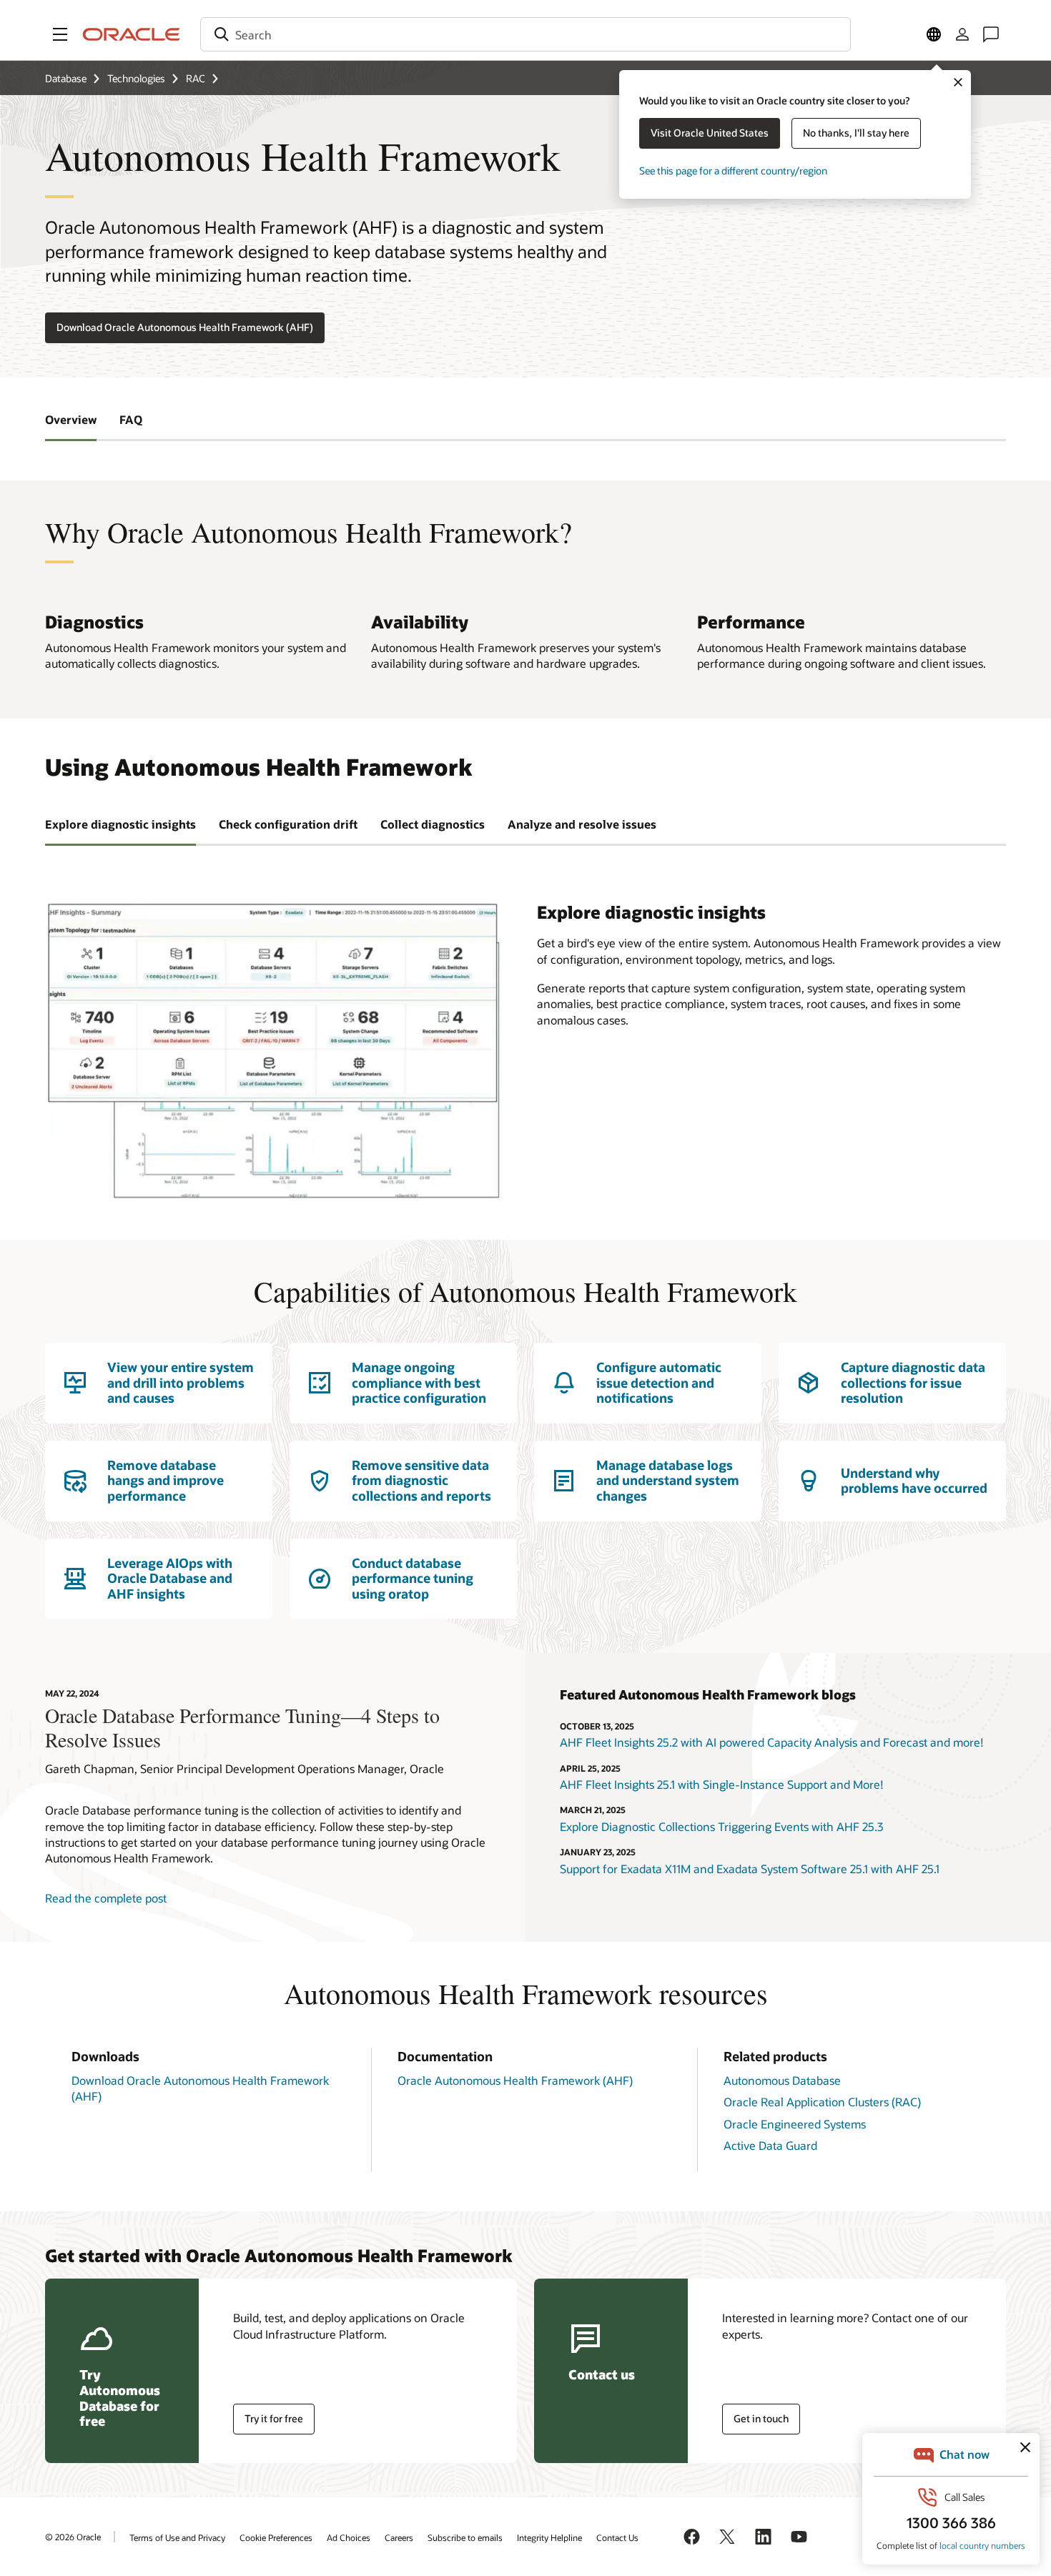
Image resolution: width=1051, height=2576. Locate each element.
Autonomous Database (782, 2080)
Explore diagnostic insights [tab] (120, 824)
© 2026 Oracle (73, 2537)
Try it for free (274, 2418)
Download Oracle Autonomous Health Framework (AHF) (185, 327)
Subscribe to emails (465, 2537)
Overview (71, 419)
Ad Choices (349, 2537)
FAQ (131, 419)
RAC (196, 78)
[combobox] (525, 34)
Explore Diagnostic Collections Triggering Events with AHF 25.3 (721, 1826)
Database (66, 78)
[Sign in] (962, 34)
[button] (60, 34)
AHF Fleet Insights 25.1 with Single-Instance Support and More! (722, 1784)
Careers (399, 2537)
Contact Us (617, 2537)
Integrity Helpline (549, 2537)
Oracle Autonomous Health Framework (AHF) (515, 2080)
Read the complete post (106, 1898)
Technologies (136, 78)
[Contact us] (991, 34)
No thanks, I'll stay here (856, 133)
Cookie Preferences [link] (276, 2537)
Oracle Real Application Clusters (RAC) (822, 2102)
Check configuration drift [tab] (288, 824)
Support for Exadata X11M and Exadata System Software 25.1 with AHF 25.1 (750, 1869)
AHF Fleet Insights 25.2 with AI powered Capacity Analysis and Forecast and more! (772, 1742)
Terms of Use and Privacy (177, 2537)
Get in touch (761, 2418)
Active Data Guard (770, 2145)
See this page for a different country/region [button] (733, 171)
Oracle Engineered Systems (795, 2124)
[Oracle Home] (132, 34)
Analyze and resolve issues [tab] (582, 824)
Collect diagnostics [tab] (433, 824)
